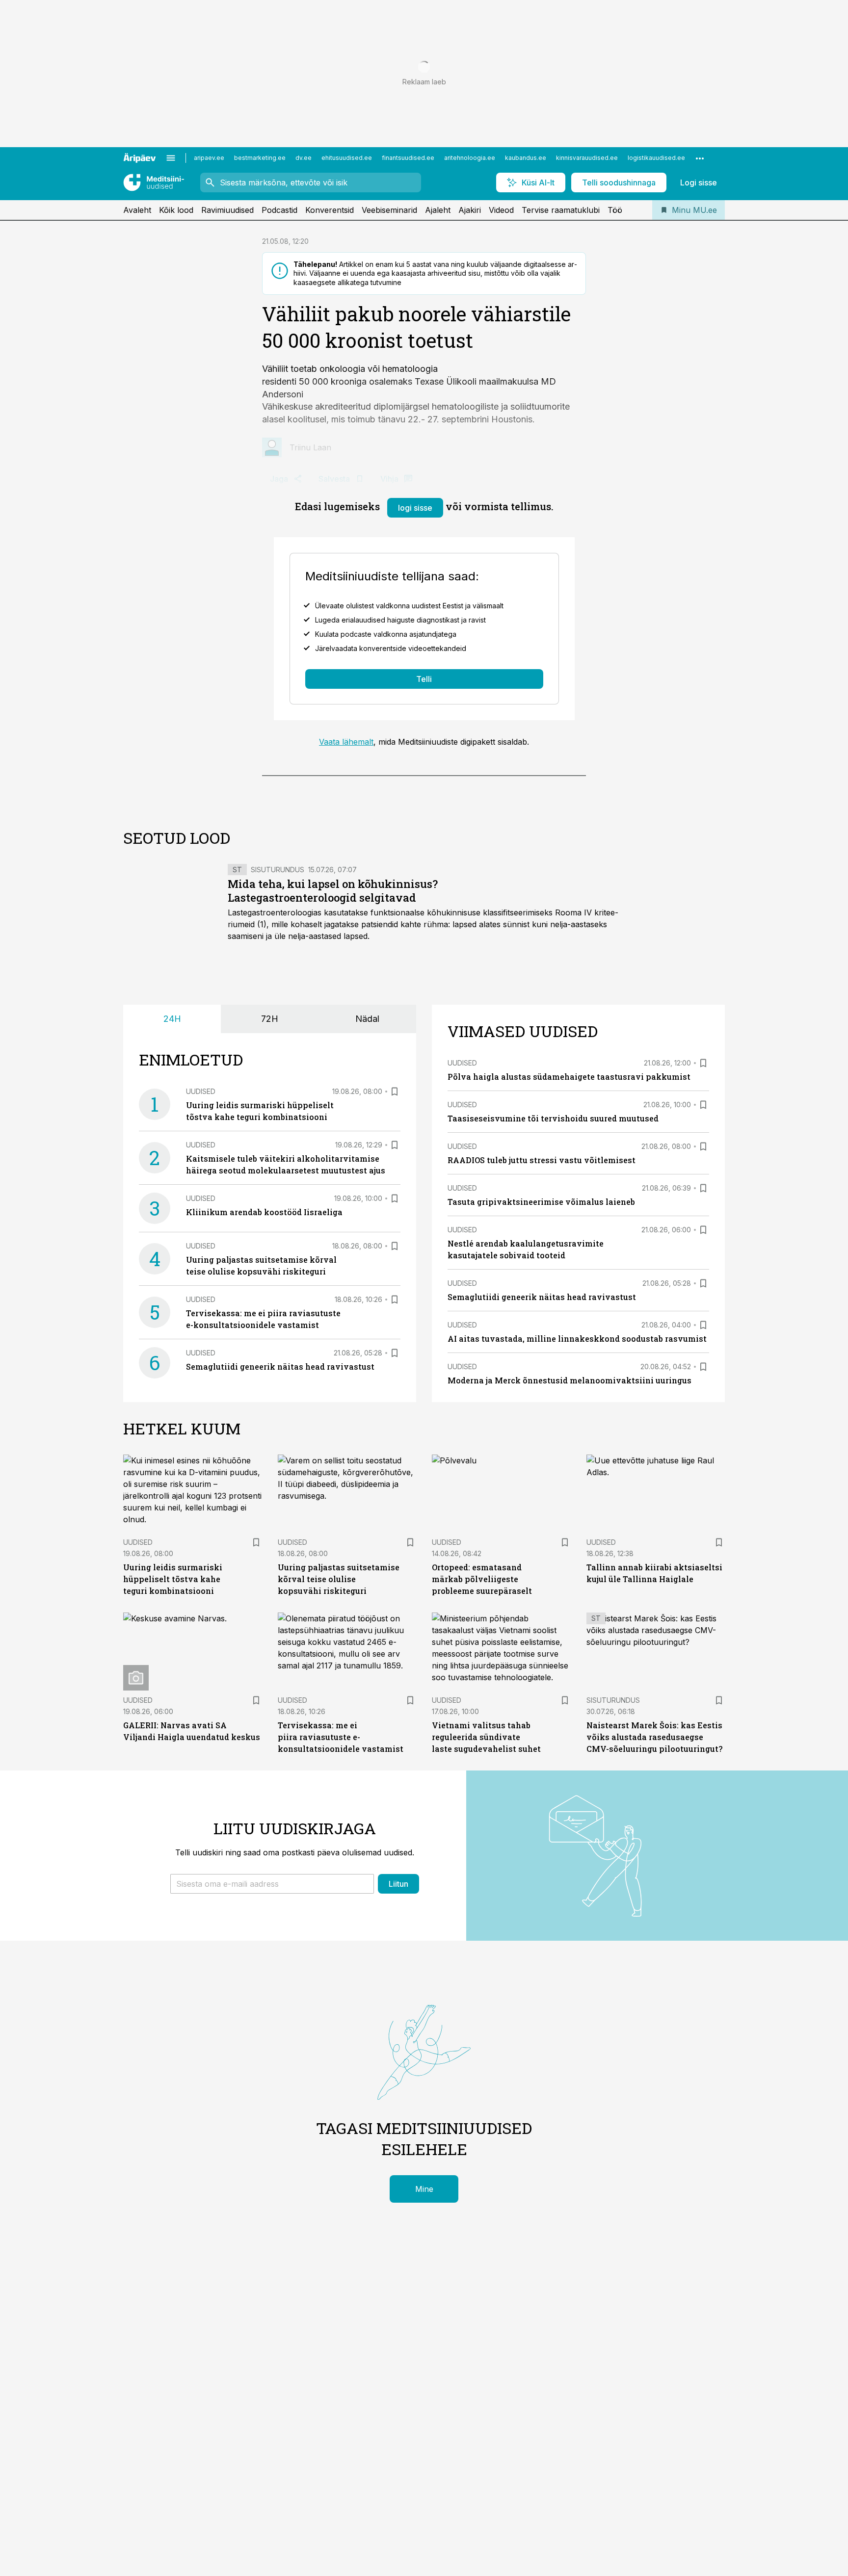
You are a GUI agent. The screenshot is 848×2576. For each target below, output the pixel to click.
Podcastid (279, 210)
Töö (615, 210)
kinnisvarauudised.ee (587, 158)
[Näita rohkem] (700, 158)
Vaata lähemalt (346, 742)
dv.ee (304, 158)
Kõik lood (176, 210)
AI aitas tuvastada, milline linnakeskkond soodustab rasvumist (577, 1339)
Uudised (201, 1091)
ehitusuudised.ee (347, 158)
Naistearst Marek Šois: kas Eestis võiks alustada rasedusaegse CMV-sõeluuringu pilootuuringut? (654, 1737)
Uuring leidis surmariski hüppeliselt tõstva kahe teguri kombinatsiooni (173, 1579)
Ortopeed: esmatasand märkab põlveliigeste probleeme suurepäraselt (482, 1579)
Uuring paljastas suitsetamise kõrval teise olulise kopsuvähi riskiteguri (339, 1579)
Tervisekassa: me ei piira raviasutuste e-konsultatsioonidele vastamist (341, 1737)
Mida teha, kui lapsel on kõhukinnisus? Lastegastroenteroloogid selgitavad (333, 891)
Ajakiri (470, 210)
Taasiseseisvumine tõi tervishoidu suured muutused (553, 1118)
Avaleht (137, 210)
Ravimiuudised (227, 210)
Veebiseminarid (389, 210)
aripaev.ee (209, 158)
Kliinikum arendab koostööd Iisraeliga (264, 1212)
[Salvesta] (395, 1092)
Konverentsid (330, 210)
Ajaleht (438, 210)
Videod (501, 210)
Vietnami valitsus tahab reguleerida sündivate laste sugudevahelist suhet (486, 1737)
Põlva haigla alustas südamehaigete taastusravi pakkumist (569, 1077)
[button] (272, 1884)
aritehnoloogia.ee (470, 158)
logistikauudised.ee (656, 158)
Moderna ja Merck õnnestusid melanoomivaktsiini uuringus (570, 1380)
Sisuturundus (278, 870)
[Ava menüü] (171, 158)
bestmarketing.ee (260, 158)
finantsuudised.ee (408, 158)
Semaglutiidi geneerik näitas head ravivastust (280, 1366)
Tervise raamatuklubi (561, 210)
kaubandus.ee (526, 158)
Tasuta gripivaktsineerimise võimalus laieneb (541, 1202)
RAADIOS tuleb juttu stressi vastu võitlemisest (542, 1160)
